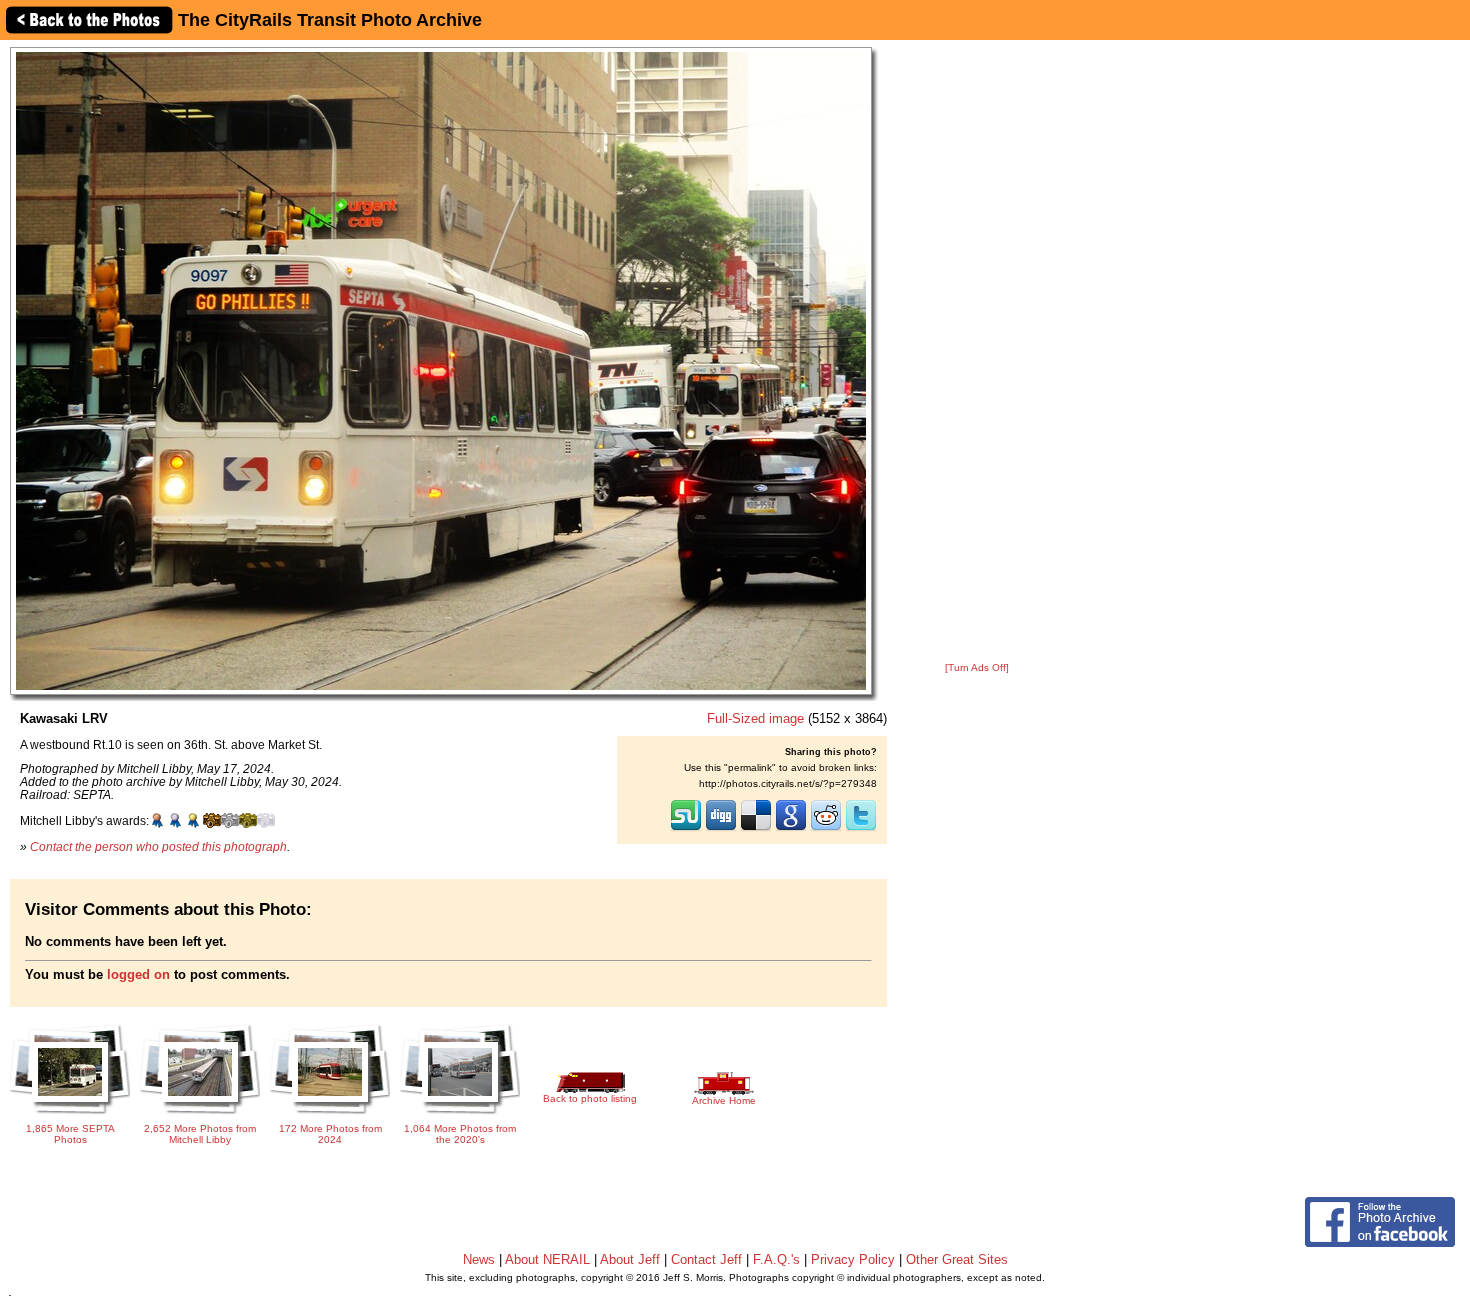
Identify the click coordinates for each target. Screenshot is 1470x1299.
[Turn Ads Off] (977, 667)
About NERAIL (547, 1259)
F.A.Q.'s (776, 1259)
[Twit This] (861, 829)
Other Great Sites (957, 1259)
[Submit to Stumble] (686, 829)
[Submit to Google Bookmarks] (791, 829)
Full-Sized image (755, 718)
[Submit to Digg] (721, 829)
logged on (138, 974)
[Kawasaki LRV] (441, 370)
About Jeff (630, 1259)
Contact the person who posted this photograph (158, 846)
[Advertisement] (977, 352)
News (479, 1259)
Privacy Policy (853, 1259)
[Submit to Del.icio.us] (756, 829)
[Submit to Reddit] (826, 829)
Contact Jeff (706, 1259)
